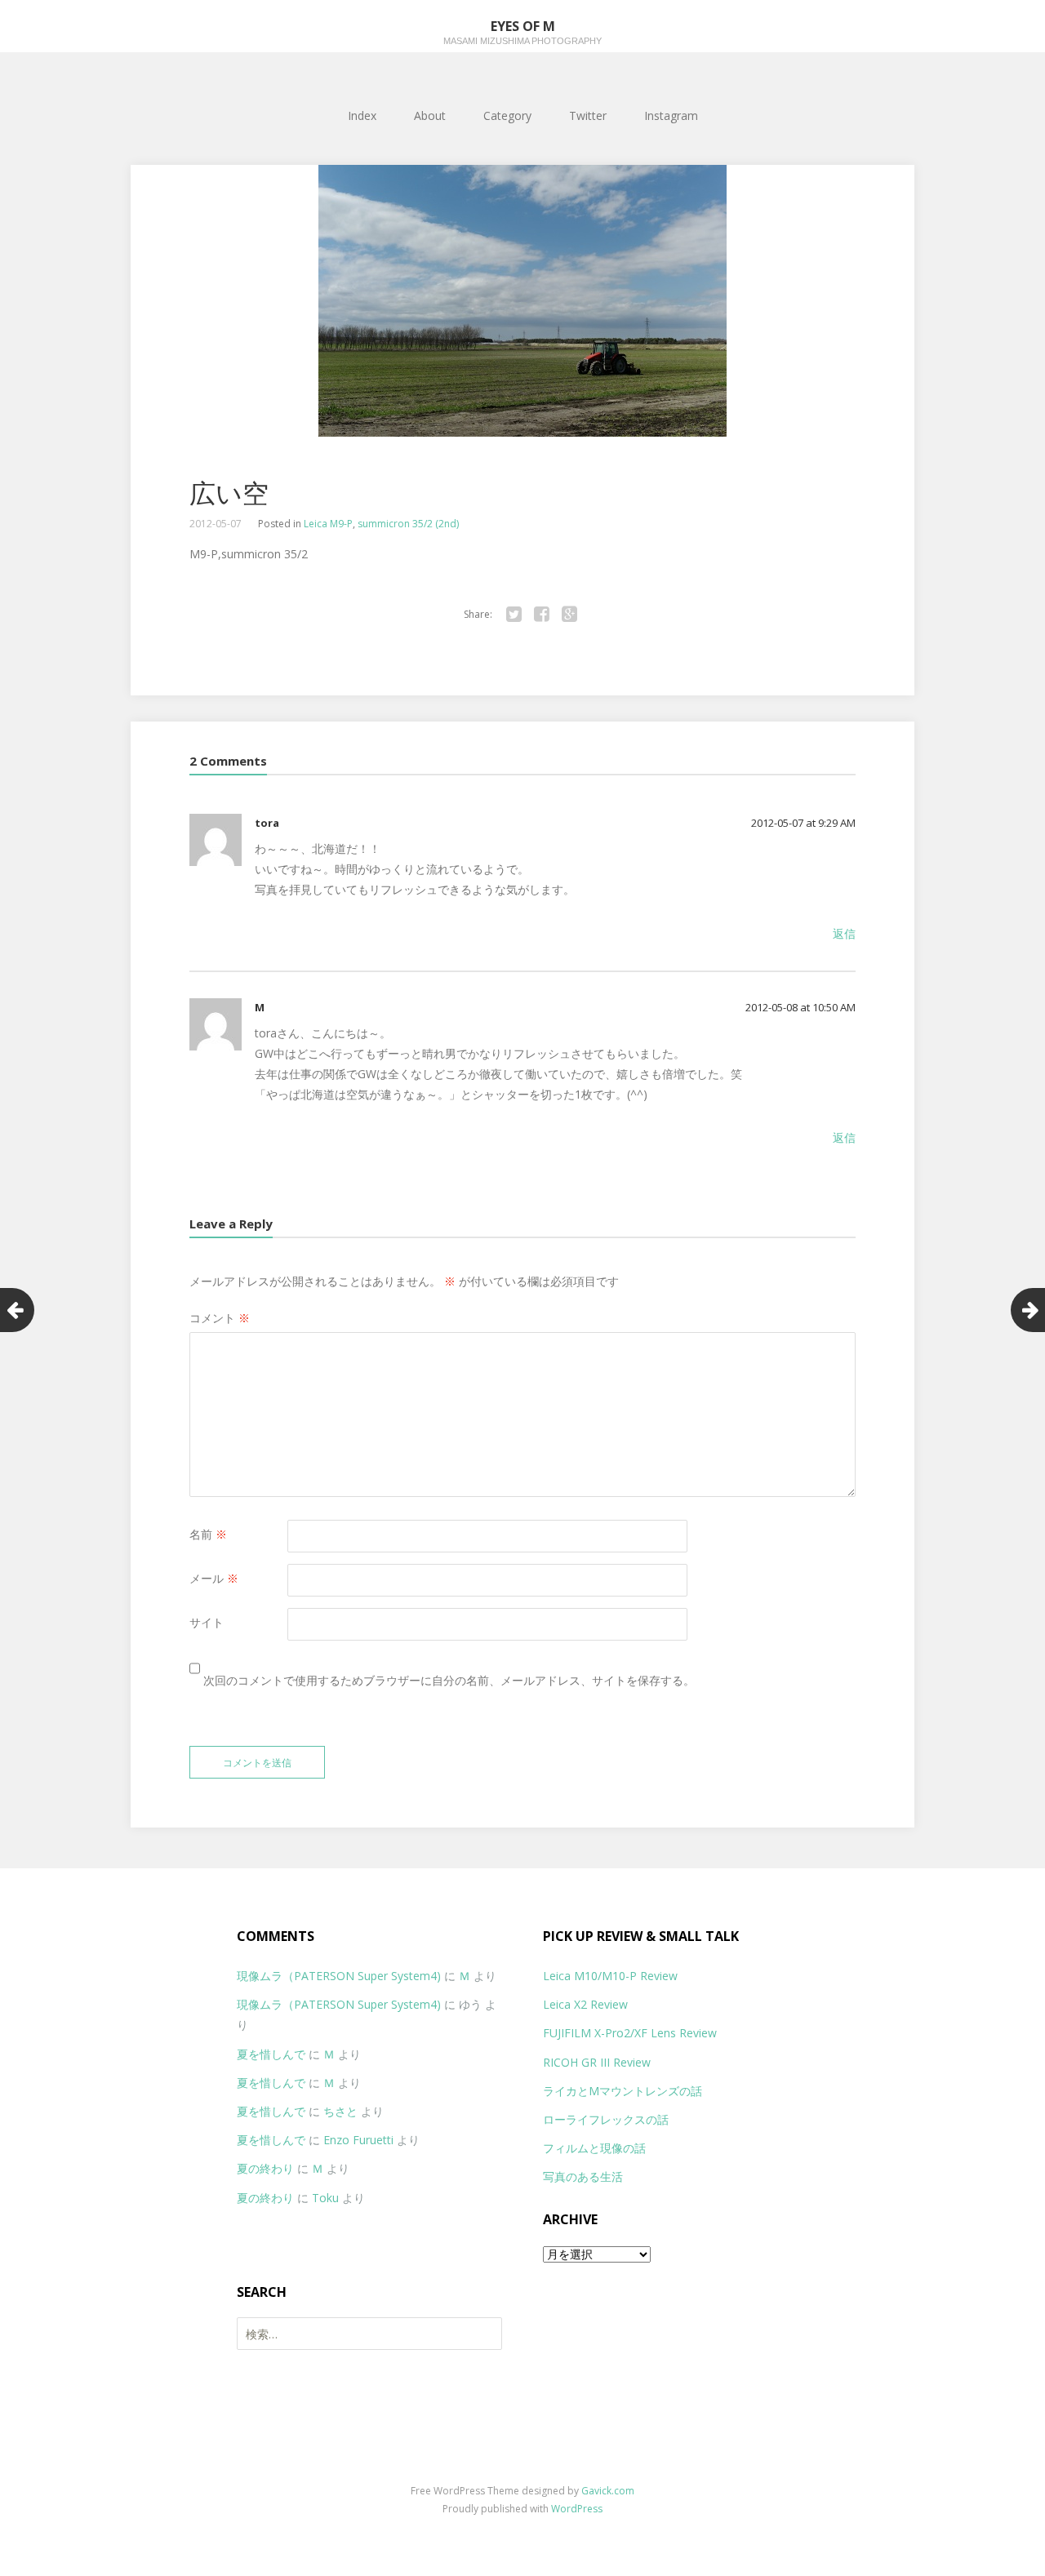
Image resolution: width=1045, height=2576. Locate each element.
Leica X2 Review (585, 2004)
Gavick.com (608, 2491)
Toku (325, 2198)
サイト (207, 1622)
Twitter (588, 115)
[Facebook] (541, 615)
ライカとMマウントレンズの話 (623, 2091)
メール (214, 1578)
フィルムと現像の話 (594, 2148)
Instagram (671, 115)
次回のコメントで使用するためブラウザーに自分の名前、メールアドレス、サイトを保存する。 (449, 1680)
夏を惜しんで (271, 2054)
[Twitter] (514, 615)
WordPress (577, 2509)
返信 (844, 933)
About (430, 115)
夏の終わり (265, 2168)
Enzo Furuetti (358, 2140)
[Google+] (569, 615)
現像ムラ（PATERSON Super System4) (339, 1976)
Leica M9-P (328, 524)
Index (362, 115)
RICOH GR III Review (597, 2062)
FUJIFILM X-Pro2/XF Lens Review (630, 2033)
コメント (220, 1318)
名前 (208, 1534)
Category (507, 115)
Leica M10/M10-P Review (610, 1976)
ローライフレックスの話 (606, 2119)
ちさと (340, 2111)
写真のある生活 (583, 2176)
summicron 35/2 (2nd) (408, 524)
